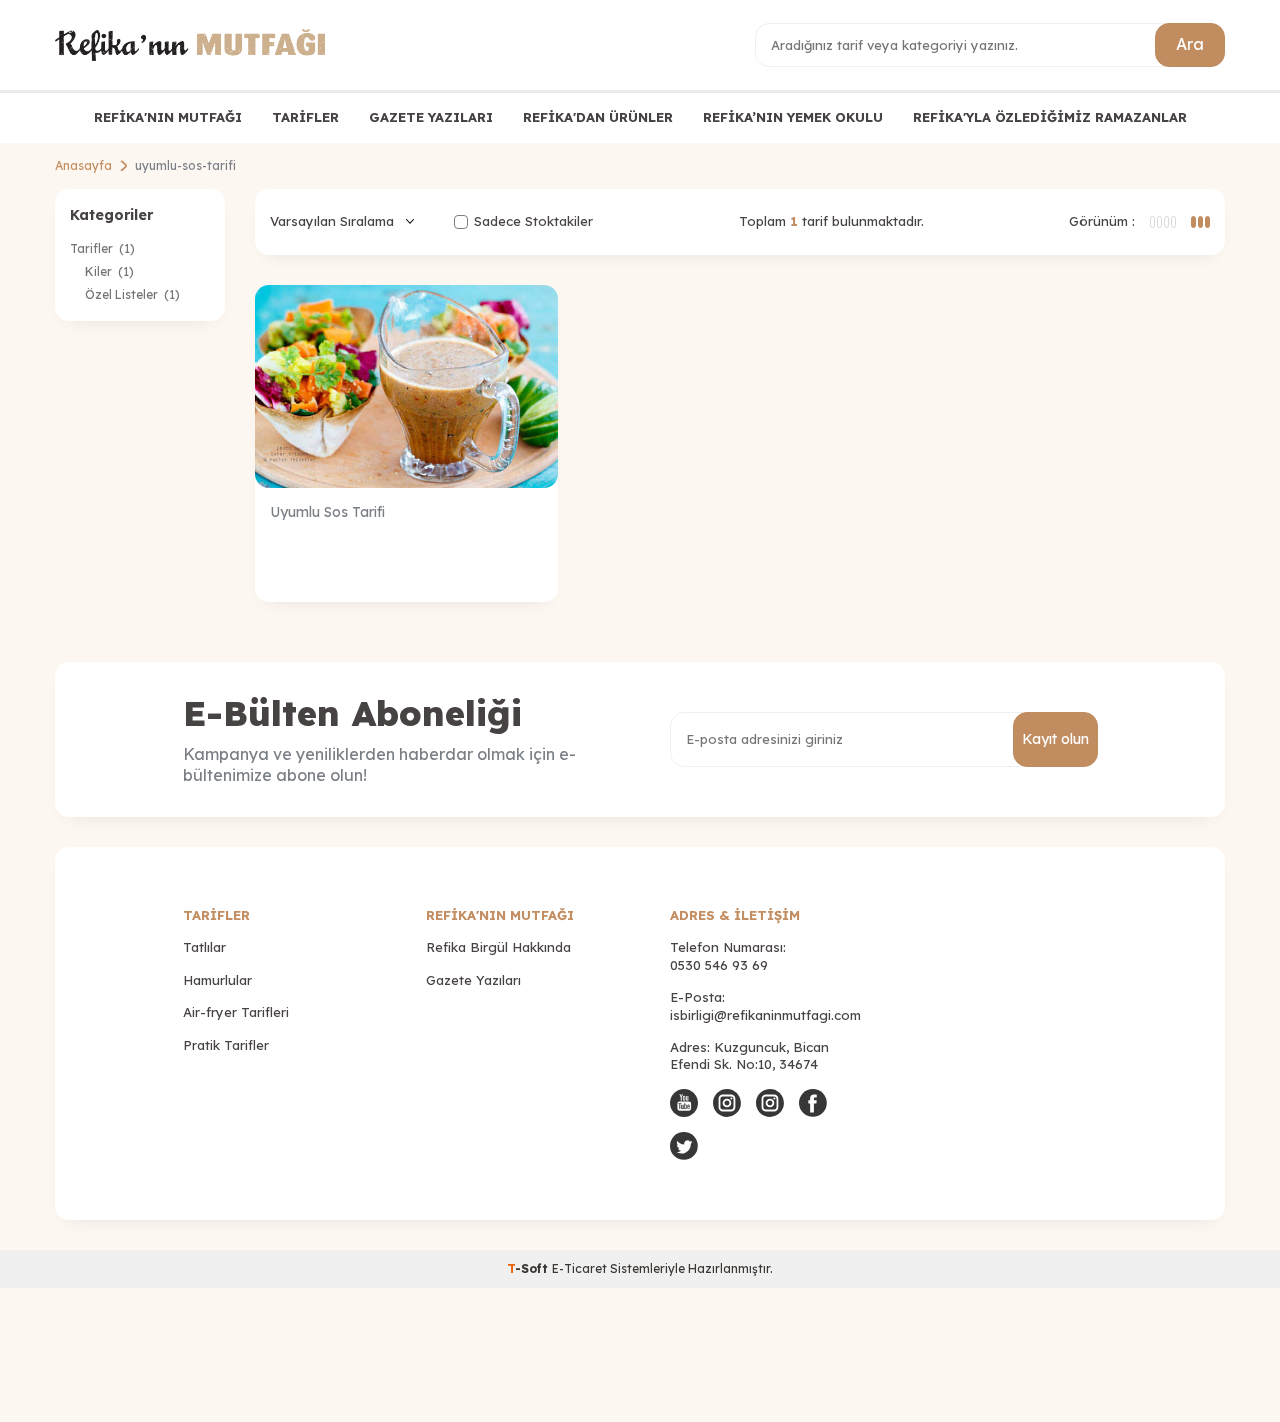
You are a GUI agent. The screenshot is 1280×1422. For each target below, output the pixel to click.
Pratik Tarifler (226, 1045)
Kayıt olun (1055, 739)
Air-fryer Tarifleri (236, 1012)
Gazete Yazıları (473, 980)
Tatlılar (204, 947)
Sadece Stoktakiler (533, 221)
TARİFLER (305, 117)
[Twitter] (684, 1146)
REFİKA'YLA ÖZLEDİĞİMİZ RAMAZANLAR (1050, 117)
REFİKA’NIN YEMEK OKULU (793, 117)
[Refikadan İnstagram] (770, 1103)
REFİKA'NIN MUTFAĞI (168, 117)
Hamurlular (217, 980)
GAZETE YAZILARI (431, 117)
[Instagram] (727, 1103)
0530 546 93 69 (719, 965)
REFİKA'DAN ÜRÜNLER (598, 117)
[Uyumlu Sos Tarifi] (406, 386)
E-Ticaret (579, 1268)
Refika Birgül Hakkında (498, 947)
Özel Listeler (132, 294)
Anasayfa (83, 165)
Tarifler (102, 248)
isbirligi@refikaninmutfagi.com (765, 1015)
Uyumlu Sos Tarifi (327, 512)
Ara (1190, 44)
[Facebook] (813, 1103)
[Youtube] (684, 1103)
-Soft (529, 1268)
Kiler (109, 271)
